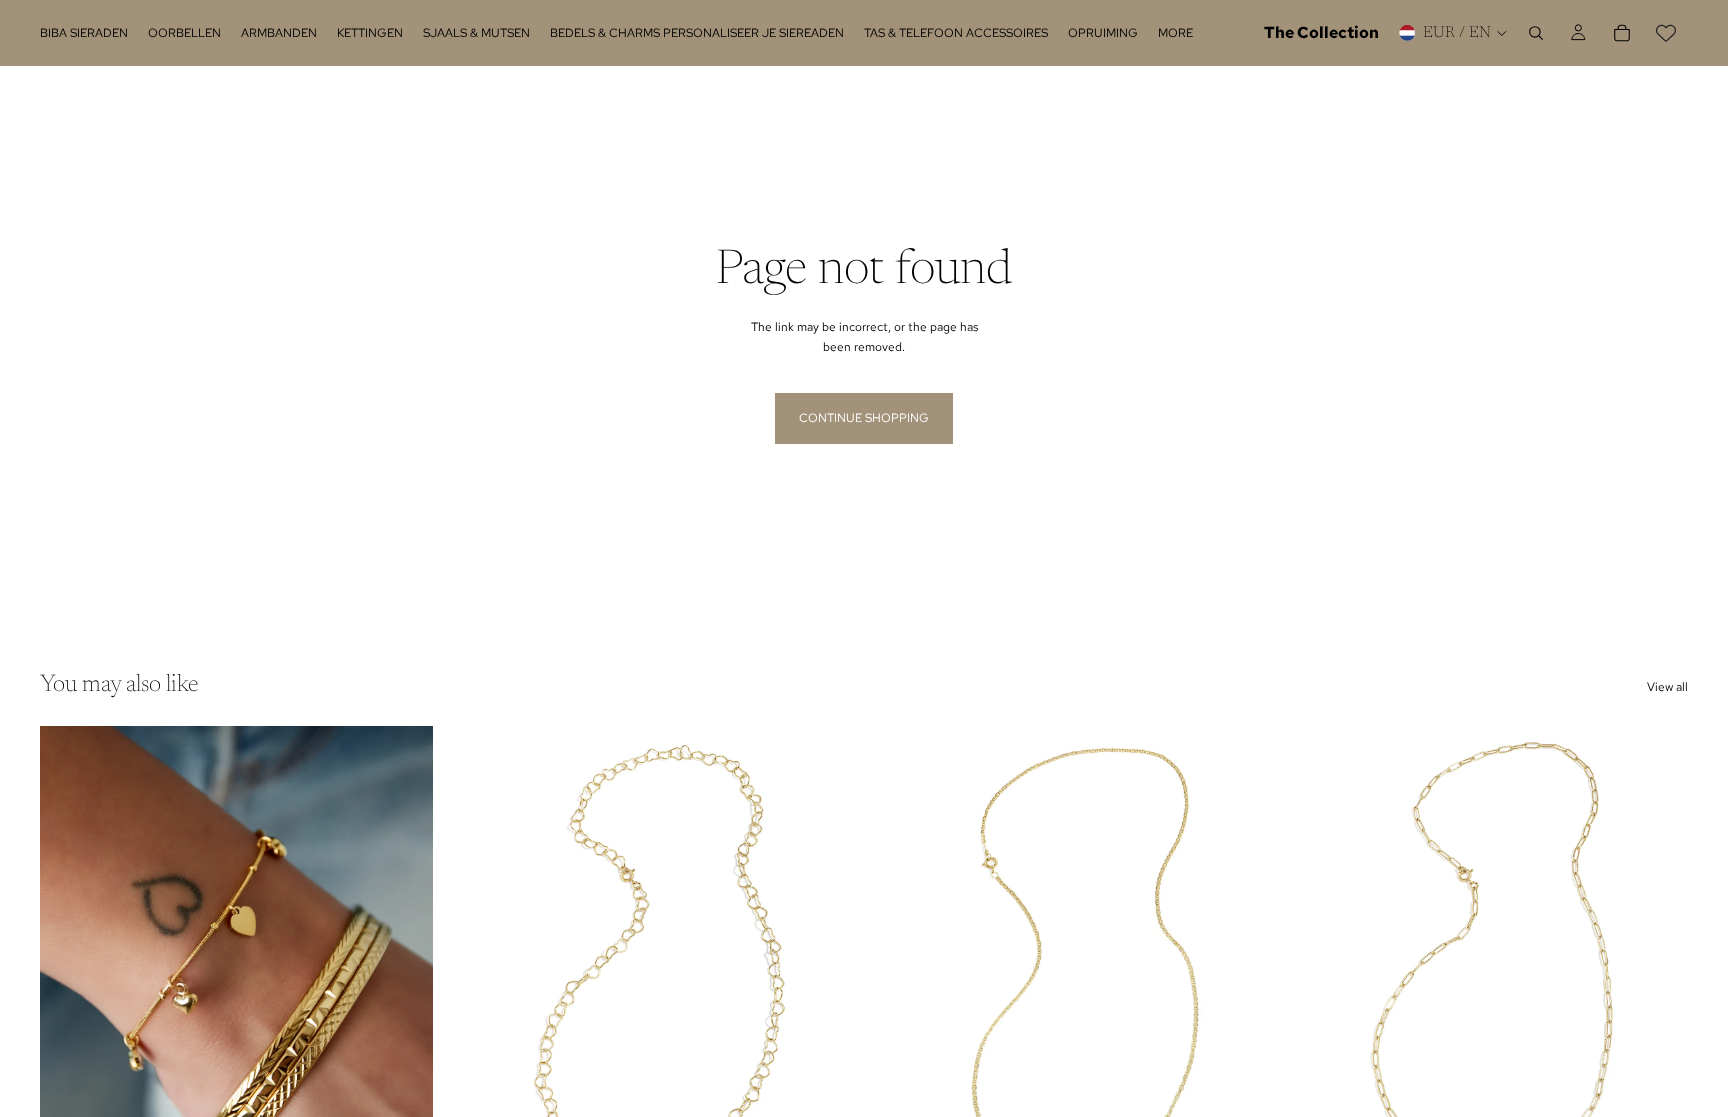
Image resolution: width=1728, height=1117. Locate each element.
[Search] (1536, 33)
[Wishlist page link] (1666, 33)
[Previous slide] (70, 972)
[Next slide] (403, 972)
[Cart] (1622, 33)
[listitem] (1175, 33)
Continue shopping (864, 418)
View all (1667, 687)
